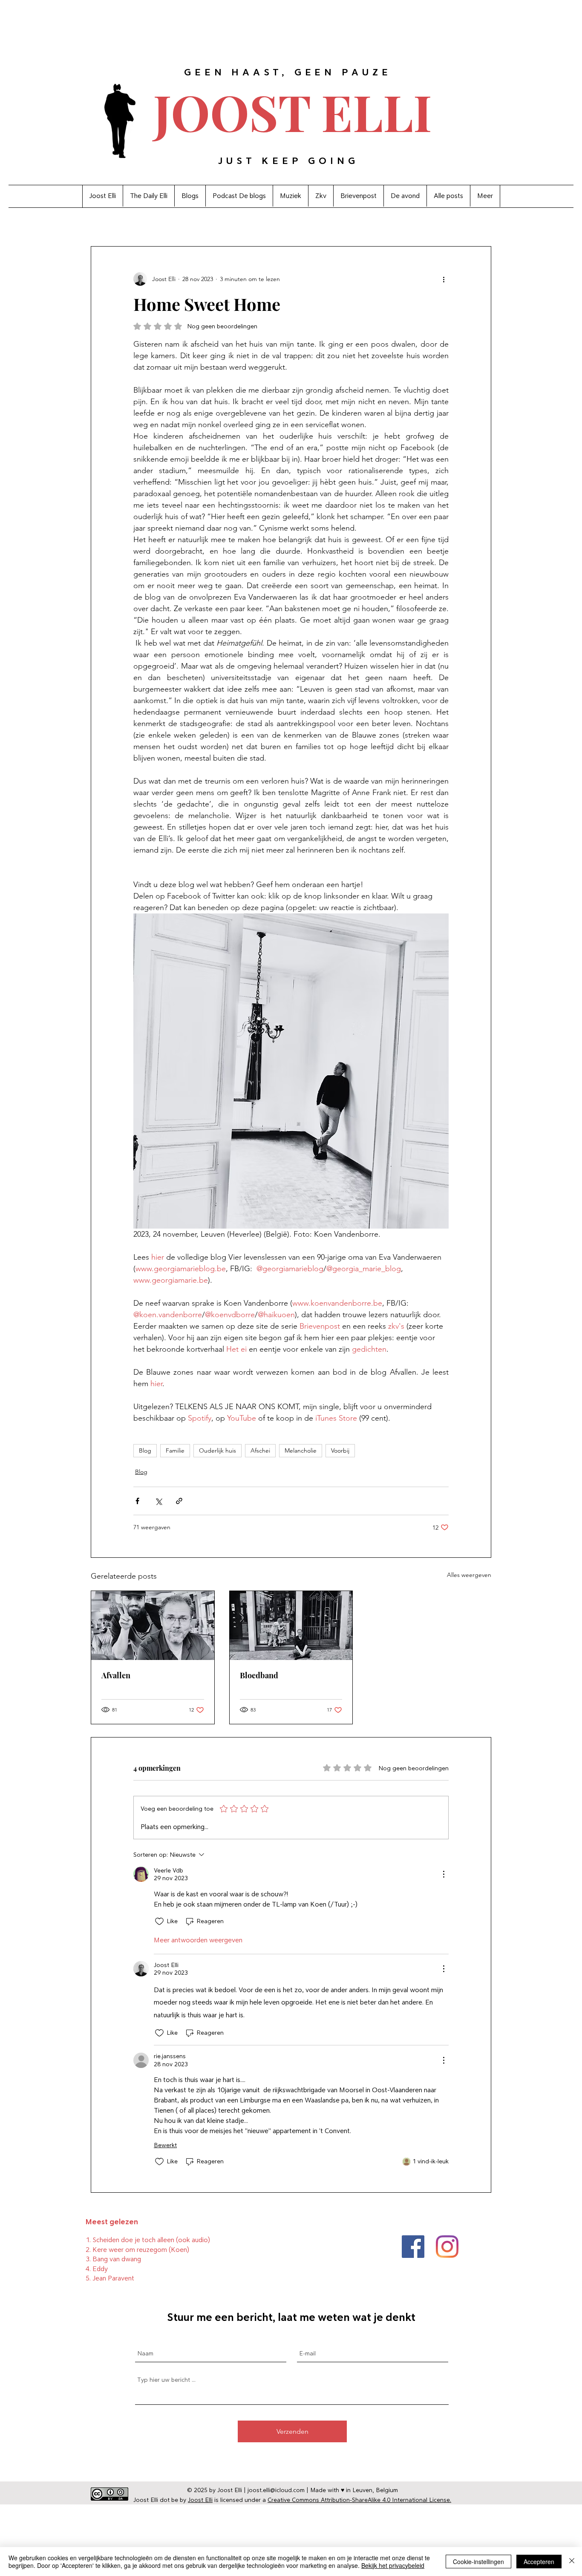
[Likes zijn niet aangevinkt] (159, 1921)
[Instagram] (447, 2247)
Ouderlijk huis (218, 1450)
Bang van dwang (117, 2259)
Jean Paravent (113, 2278)
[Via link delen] (179, 1501)
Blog (145, 1450)
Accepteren (539, 2562)
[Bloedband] (291, 1625)
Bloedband (259, 1675)
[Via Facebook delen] (137, 1501)
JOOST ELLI (293, 111)
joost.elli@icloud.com (276, 2490)
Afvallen (116, 1675)
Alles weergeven (469, 1575)
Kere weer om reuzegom (130, 2250)
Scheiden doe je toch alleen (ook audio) (151, 2240)
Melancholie (301, 1450)
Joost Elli (200, 2500)
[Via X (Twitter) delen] (158, 1501)
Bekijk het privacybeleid (393, 2565)
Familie (175, 1450)
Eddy (100, 2269)
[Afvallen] (153, 1625)
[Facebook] (413, 2247)
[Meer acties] (444, 279)
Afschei (260, 1450)
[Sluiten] (572, 2562)
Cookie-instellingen (478, 2562)
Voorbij (340, 1450)
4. (89, 2269)
